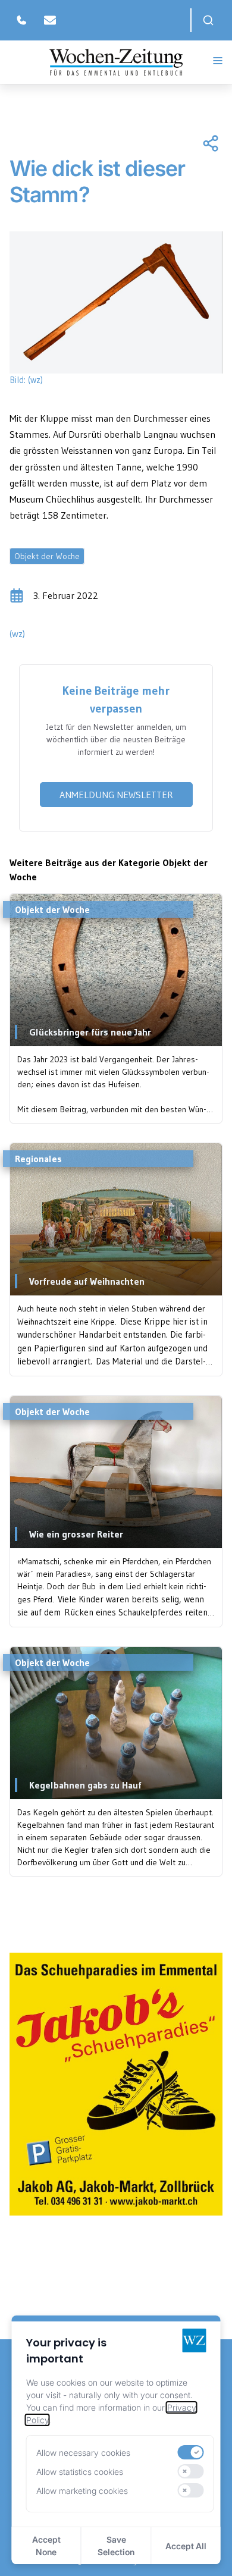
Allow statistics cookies (80, 2472)
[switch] (190, 2452)
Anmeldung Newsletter (116, 795)
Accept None (46, 2546)
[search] (208, 20)
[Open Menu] (218, 61)
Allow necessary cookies (83, 2453)
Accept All (186, 2546)
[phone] (21, 20)
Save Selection (116, 2546)
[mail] (50, 20)
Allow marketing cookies (82, 2491)
